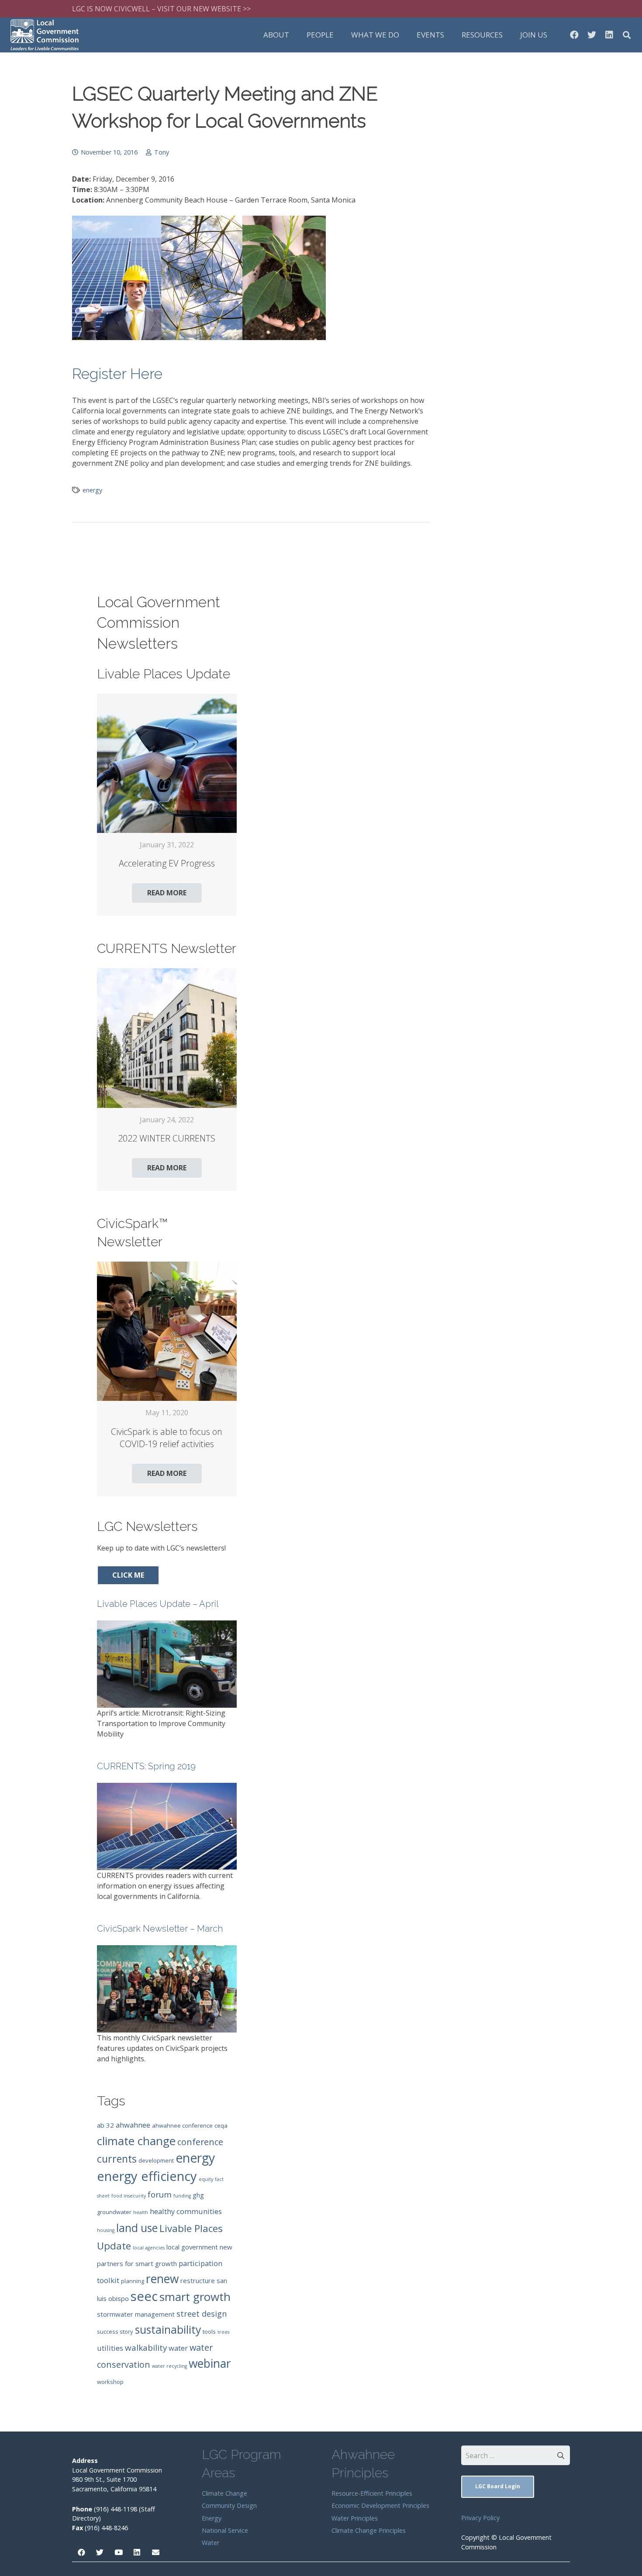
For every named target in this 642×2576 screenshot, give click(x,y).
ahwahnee (133, 2125)
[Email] (156, 2553)
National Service (225, 2530)
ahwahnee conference (182, 2125)
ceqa (221, 2125)
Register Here (117, 374)
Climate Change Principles (369, 2530)
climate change (136, 2141)
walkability (146, 2348)
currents (117, 2159)
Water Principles (355, 2518)
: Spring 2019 (146, 1766)
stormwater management (136, 2314)
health (141, 2212)
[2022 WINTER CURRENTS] (167, 1038)
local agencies (149, 2248)
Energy (212, 2518)
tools (209, 2332)
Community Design (229, 2505)
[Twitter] (592, 35)
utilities (110, 2348)
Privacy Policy (480, 2518)
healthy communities (186, 2211)
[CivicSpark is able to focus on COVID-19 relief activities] (167, 1331)
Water (211, 2543)
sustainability (168, 2329)
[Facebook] (574, 35)
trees (223, 2332)
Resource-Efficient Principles (372, 2493)
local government (192, 2247)
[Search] (627, 35)
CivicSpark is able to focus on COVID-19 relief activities (167, 1438)
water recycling (169, 2366)
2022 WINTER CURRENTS (167, 1138)
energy (92, 490)
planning (133, 2281)
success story (115, 2332)
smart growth (195, 2297)
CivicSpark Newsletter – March (160, 1929)
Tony (162, 152)
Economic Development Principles (380, 2505)
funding (182, 2196)
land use (137, 2228)
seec (144, 2296)
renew (162, 2279)
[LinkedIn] (609, 35)
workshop (110, 2382)
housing (106, 2230)
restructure (198, 2280)
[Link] (45, 35)
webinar (210, 2363)
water (178, 2348)
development (156, 2160)
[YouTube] (119, 2553)
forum (160, 2194)
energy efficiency (147, 2176)
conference (200, 2142)
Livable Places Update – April (158, 1604)
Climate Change (224, 2493)
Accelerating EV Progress (167, 863)
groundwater (114, 2212)
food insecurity (129, 2196)
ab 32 (105, 2125)
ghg (198, 2195)
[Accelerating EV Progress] (167, 764)
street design (202, 2314)
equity (206, 2179)
